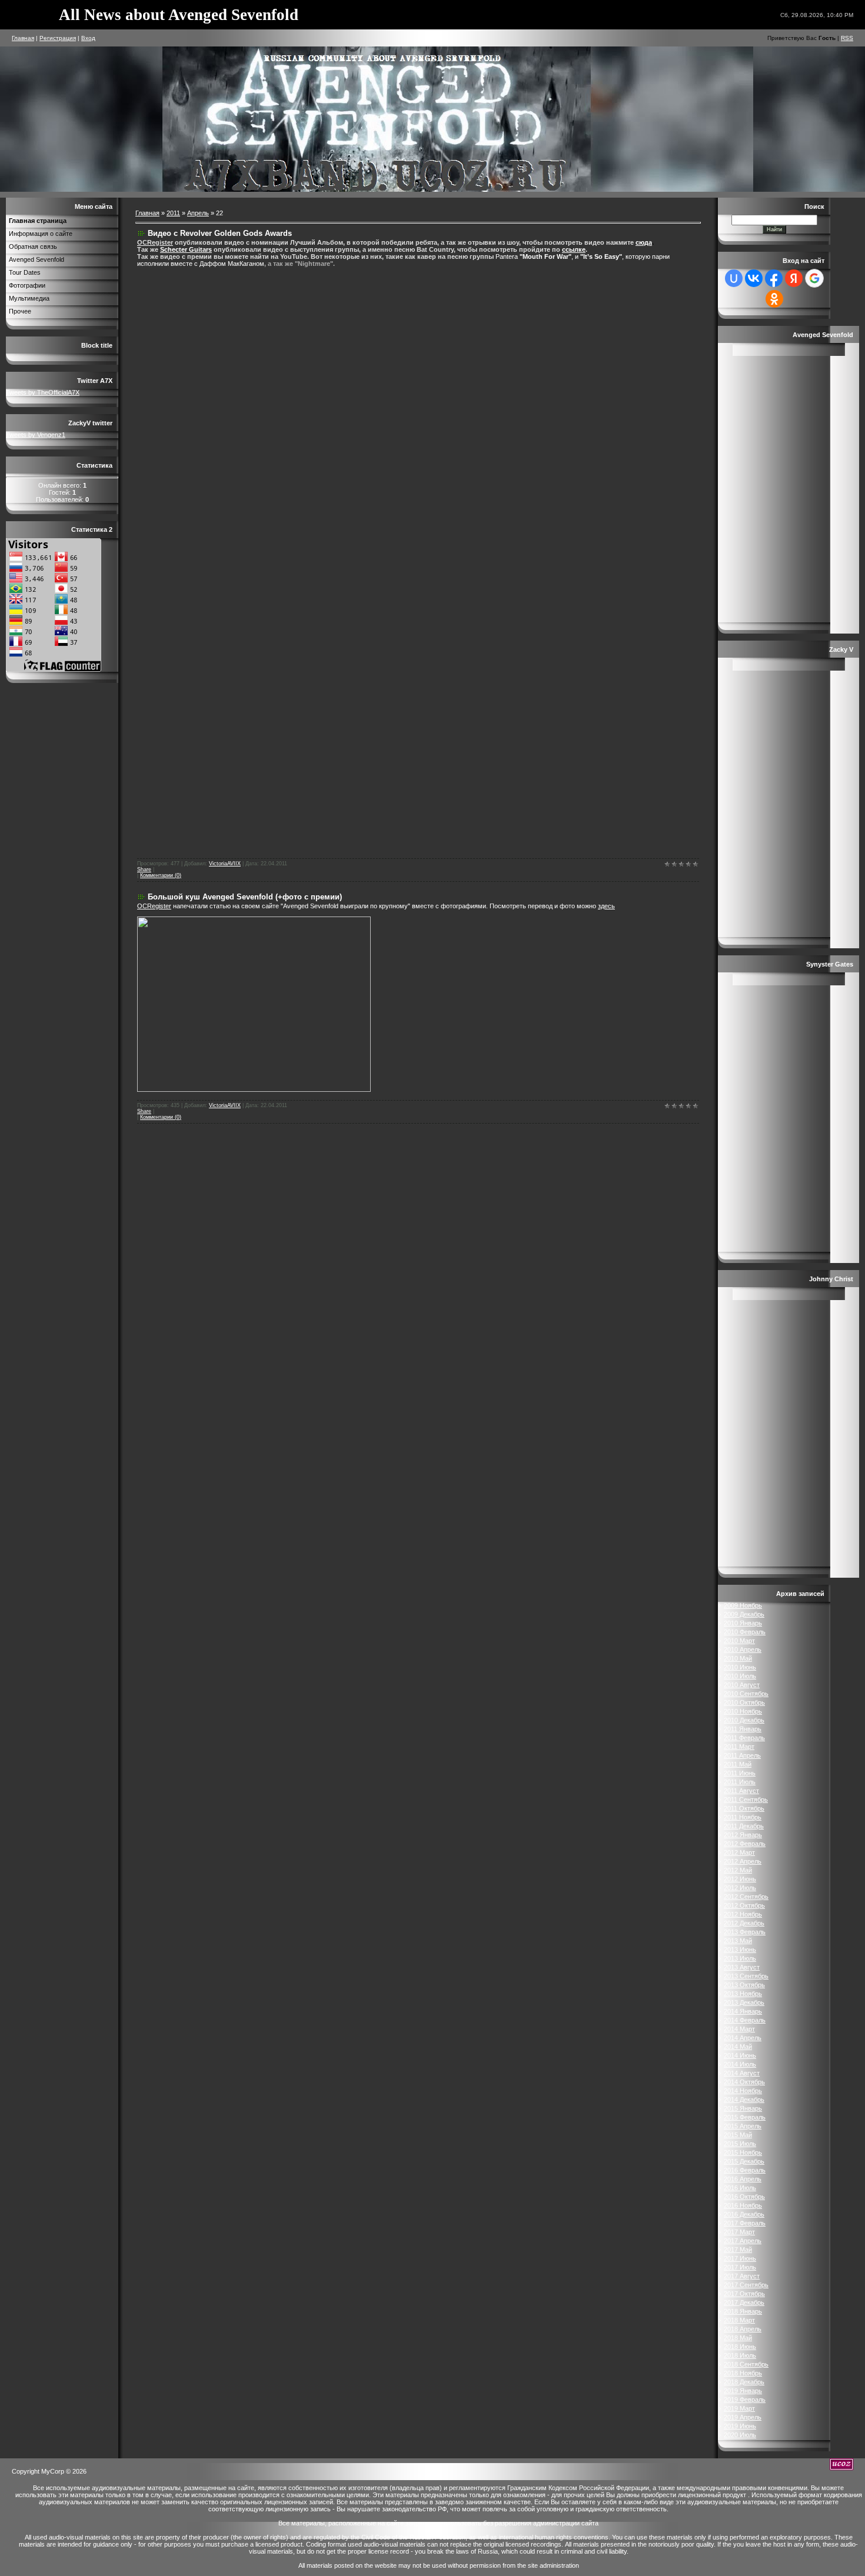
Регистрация (58, 38)
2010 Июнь (740, 1667)
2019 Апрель (743, 2417)
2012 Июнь (740, 1879)
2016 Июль (740, 2188)
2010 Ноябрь (743, 1711)
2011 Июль (740, 1782)
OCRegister (154, 906)
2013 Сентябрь (746, 1976)
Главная (23, 38)
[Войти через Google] (814, 278)
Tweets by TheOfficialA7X (43, 392)
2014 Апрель (743, 2038)
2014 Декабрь (744, 2100)
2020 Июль (740, 2435)
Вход (88, 38)
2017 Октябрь (744, 2294)
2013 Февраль (745, 1932)
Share (144, 869)
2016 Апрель (743, 2179)
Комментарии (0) (161, 875)
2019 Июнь (740, 2426)
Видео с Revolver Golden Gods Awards (220, 233)
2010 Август (742, 1685)
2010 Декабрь (744, 1720)
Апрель (198, 213)
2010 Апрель (743, 1649)
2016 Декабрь (744, 2214)
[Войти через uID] (734, 278)
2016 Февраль (745, 2170)
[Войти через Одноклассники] (774, 299)
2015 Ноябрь (743, 2152)
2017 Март (739, 2232)
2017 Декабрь (744, 2302)
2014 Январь (743, 2011)
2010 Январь (743, 1623)
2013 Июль (740, 1958)
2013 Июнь (740, 1950)
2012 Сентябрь (746, 1897)
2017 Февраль (745, 2223)
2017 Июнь (740, 2258)
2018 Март (739, 2320)
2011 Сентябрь (746, 1799)
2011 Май (738, 1764)
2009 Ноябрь (743, 1605)
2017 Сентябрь (746, 2285)
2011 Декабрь (744, 1826)
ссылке (574, 249)
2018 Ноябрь (743, 2373)
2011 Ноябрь (743, 1817)
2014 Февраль (745, 2020)
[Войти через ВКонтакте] (754, 278)
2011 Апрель (742, 1755)
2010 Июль (740, 1676)
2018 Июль (740, 2355)
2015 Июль (740, 2144)
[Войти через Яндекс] (794, 278)
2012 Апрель (743, 1861)
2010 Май (738, 1658)
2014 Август (742, 2073)
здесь (606, 906)
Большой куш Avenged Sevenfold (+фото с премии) (245, 897)
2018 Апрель (743, 2329)
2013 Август (742, 1967)
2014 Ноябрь (743, 2091)
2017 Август (742, 2276)
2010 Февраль (745, 1632)
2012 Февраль (745, 1844)
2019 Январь (743, 2391)
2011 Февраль (744, 1738)
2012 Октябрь (744, 1905)
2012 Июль (740, 1888)
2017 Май (738, 2250)
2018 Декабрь (744, 2382)
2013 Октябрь (744, 1985)
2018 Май (738, 2338)
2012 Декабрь (744, 1923)
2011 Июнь (740, 1773)
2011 (173, 213)
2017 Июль (740, 2267)
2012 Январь (743, 1835)
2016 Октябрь (744, 2197)
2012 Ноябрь (743, 1914)
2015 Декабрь (744, 2161)
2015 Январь (743, 2108)
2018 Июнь (740, 2347)
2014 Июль (740, 2064)
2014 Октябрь (744, 2082)
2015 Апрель (743, 2126)
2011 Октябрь (744, 1808)
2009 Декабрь (744, 1614)
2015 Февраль (745, 2117)
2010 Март (739, 1641)
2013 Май (738, 1941)
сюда (644, 242)
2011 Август (741, 1791)
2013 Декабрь (744, 2002)
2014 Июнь (740, 2055)
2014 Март (739, 2029)
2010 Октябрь (744, 1702)
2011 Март (739, 1747)
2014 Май (738, 2047)
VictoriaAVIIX (225, 864)
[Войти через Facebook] (774, 278)
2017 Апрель (743, 2241)
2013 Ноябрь (743, 1994)
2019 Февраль (745, 2400)
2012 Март (739, 1852)
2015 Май (738, 2135)
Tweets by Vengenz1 (36, 435)
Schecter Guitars (186, 249)
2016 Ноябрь (743, 2205)
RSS (847, 38)
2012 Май (738, 1870)
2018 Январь (743, 2311)
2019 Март (739, 2408)
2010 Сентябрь (746, 1694)
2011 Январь (743, 1729)
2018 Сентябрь (746, 2364)
